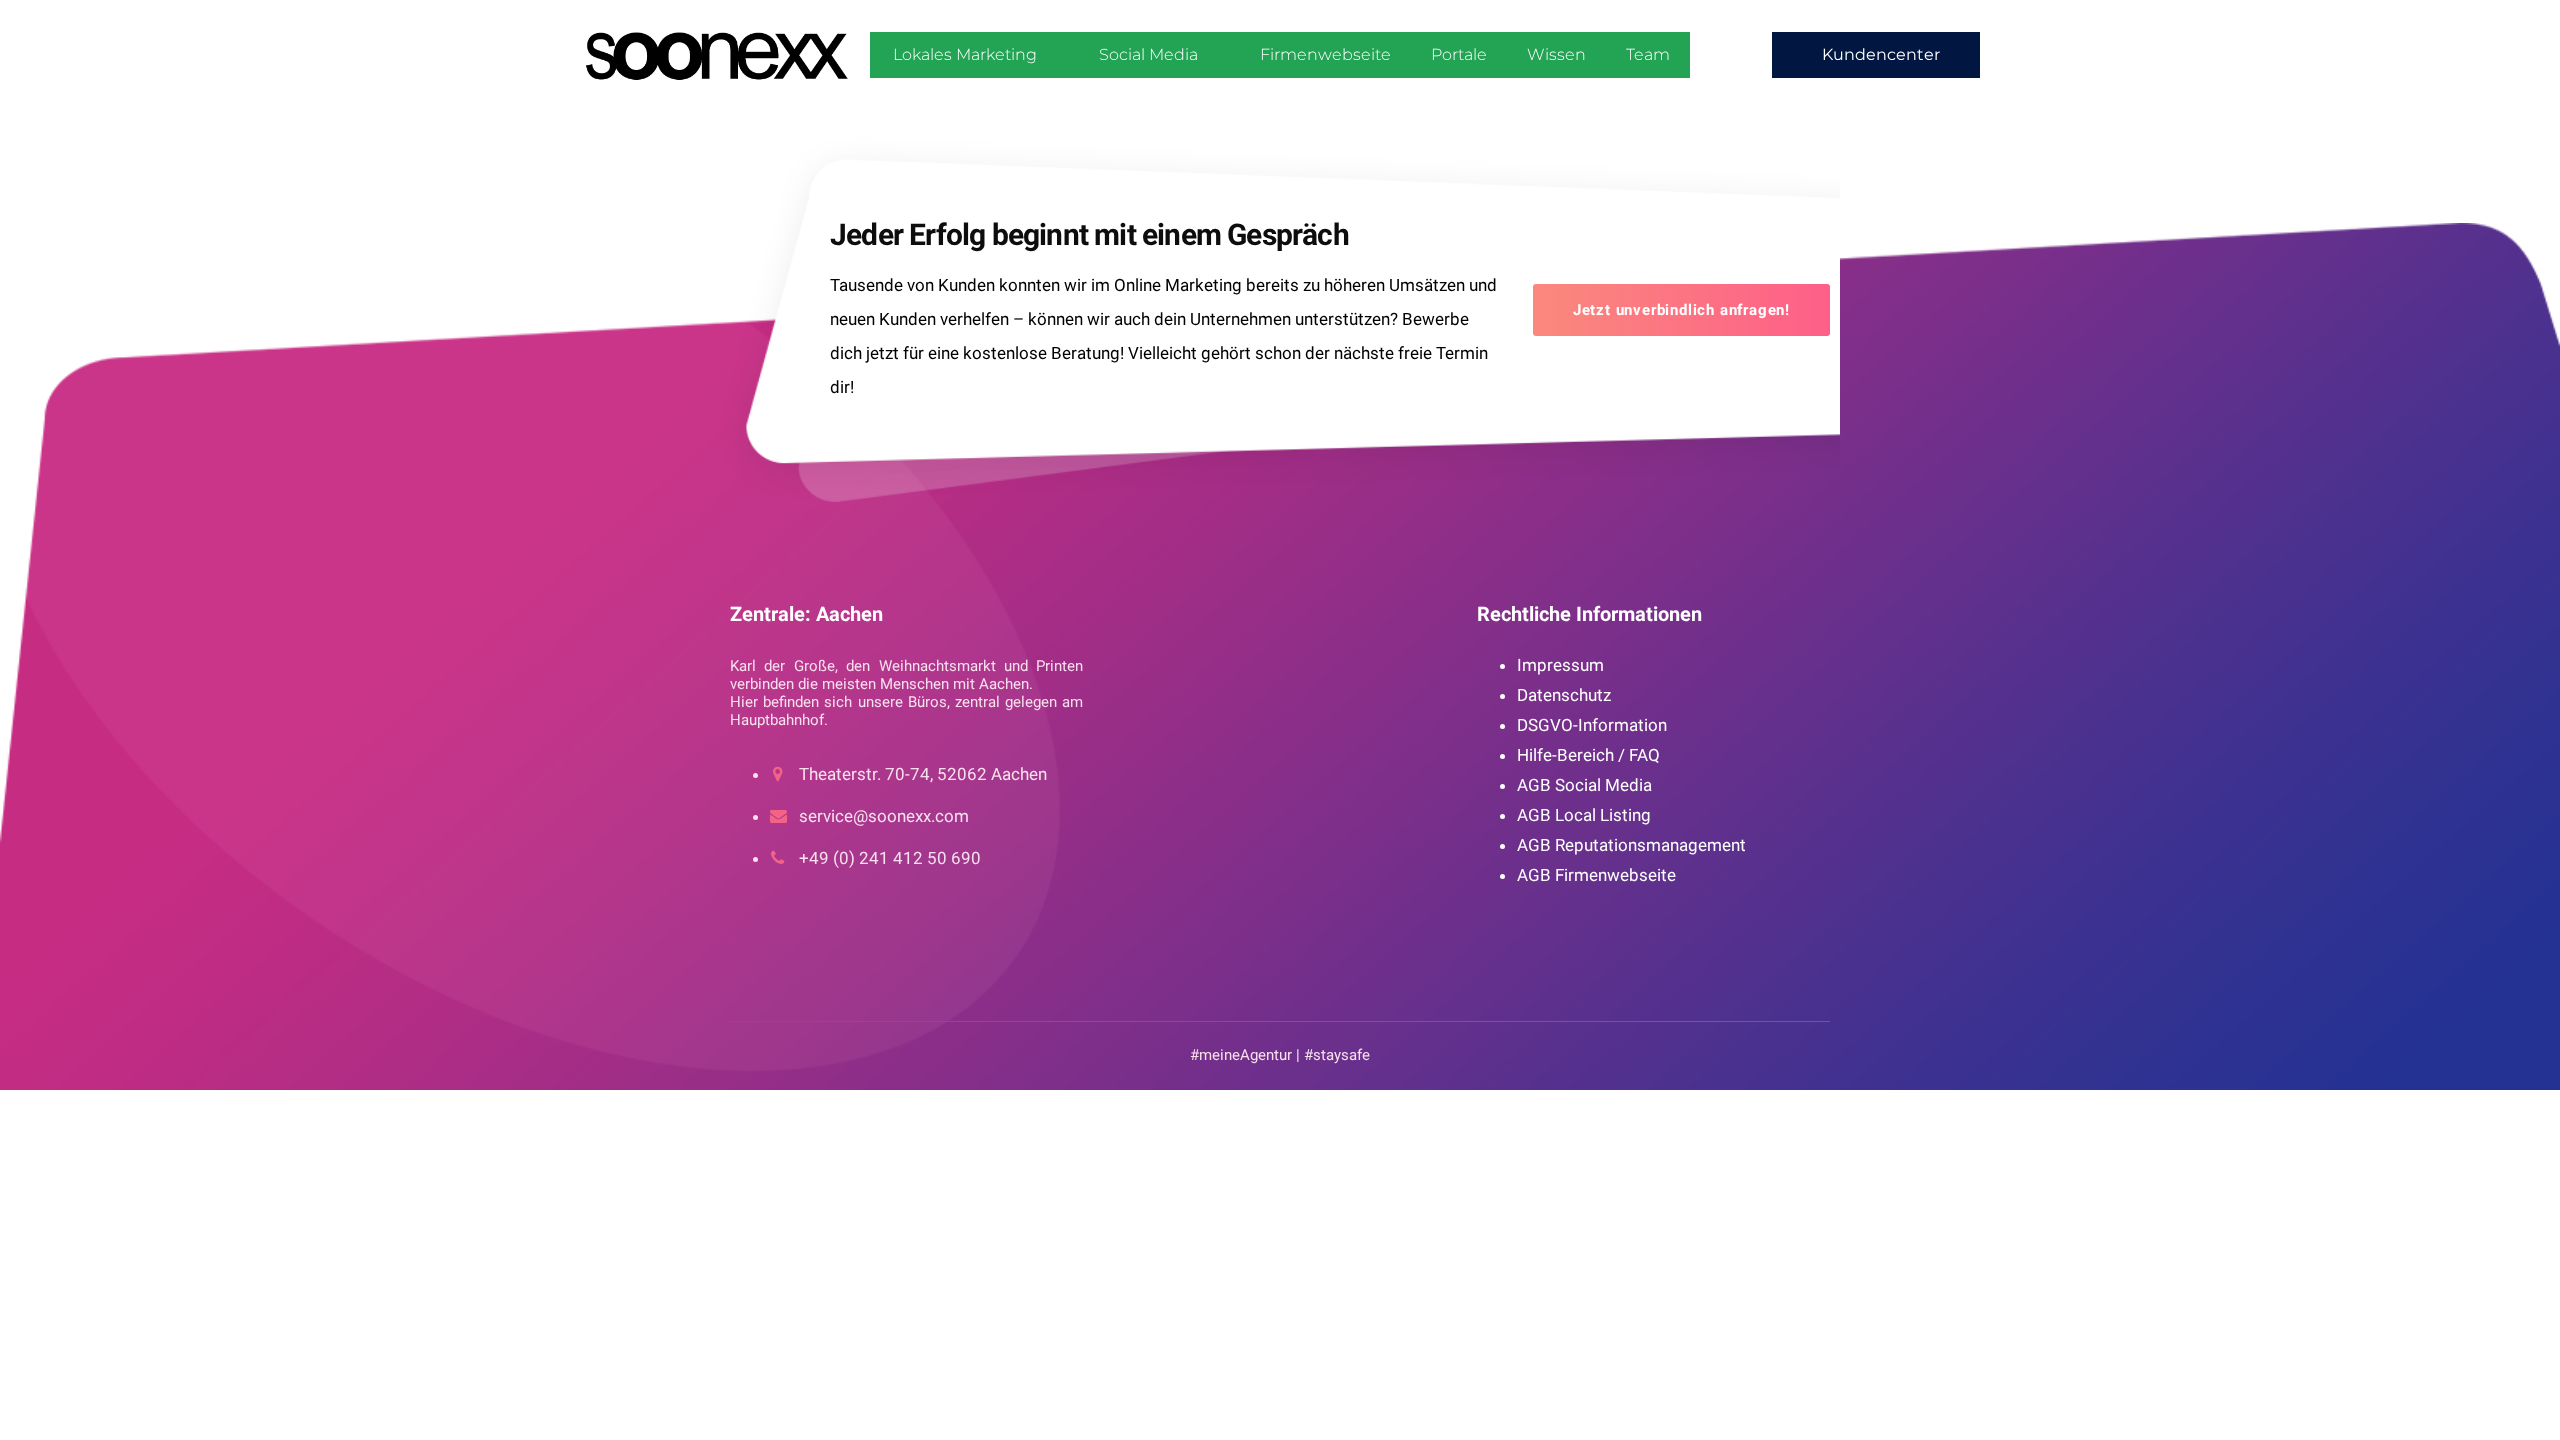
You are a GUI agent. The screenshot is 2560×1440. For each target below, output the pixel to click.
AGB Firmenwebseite (1596, 875)
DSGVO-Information (1592, 725)
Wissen (1556, 54)
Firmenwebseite (1325, 54)
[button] (1876, 55)
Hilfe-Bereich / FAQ (1588, 755)
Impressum (1560, 665)
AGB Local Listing (1584, 815)
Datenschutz (1564, 695)
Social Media (1148, 54)
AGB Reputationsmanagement (1631, 845)
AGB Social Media (1584, 785)
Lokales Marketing (965, 54)
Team (1648, 54)
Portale (1459, 54)
